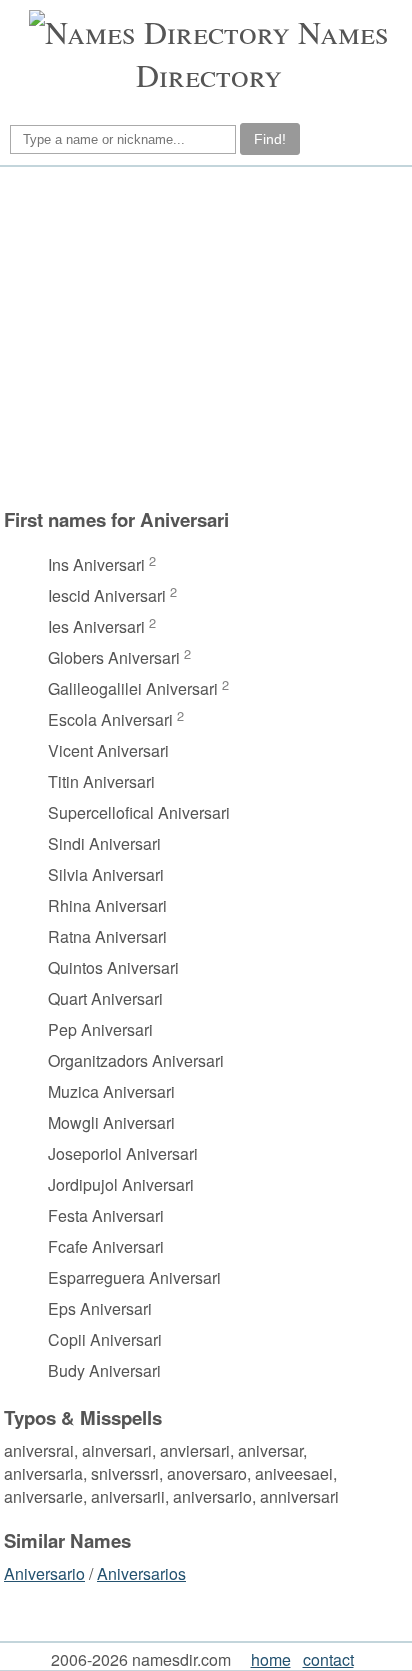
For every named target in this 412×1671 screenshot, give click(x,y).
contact (328, 1659)
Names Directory (262, 53)
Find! (270, 139)
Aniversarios (141, 1573)
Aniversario (44, 1573)
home (271, 1659)
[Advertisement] (203, 337)
